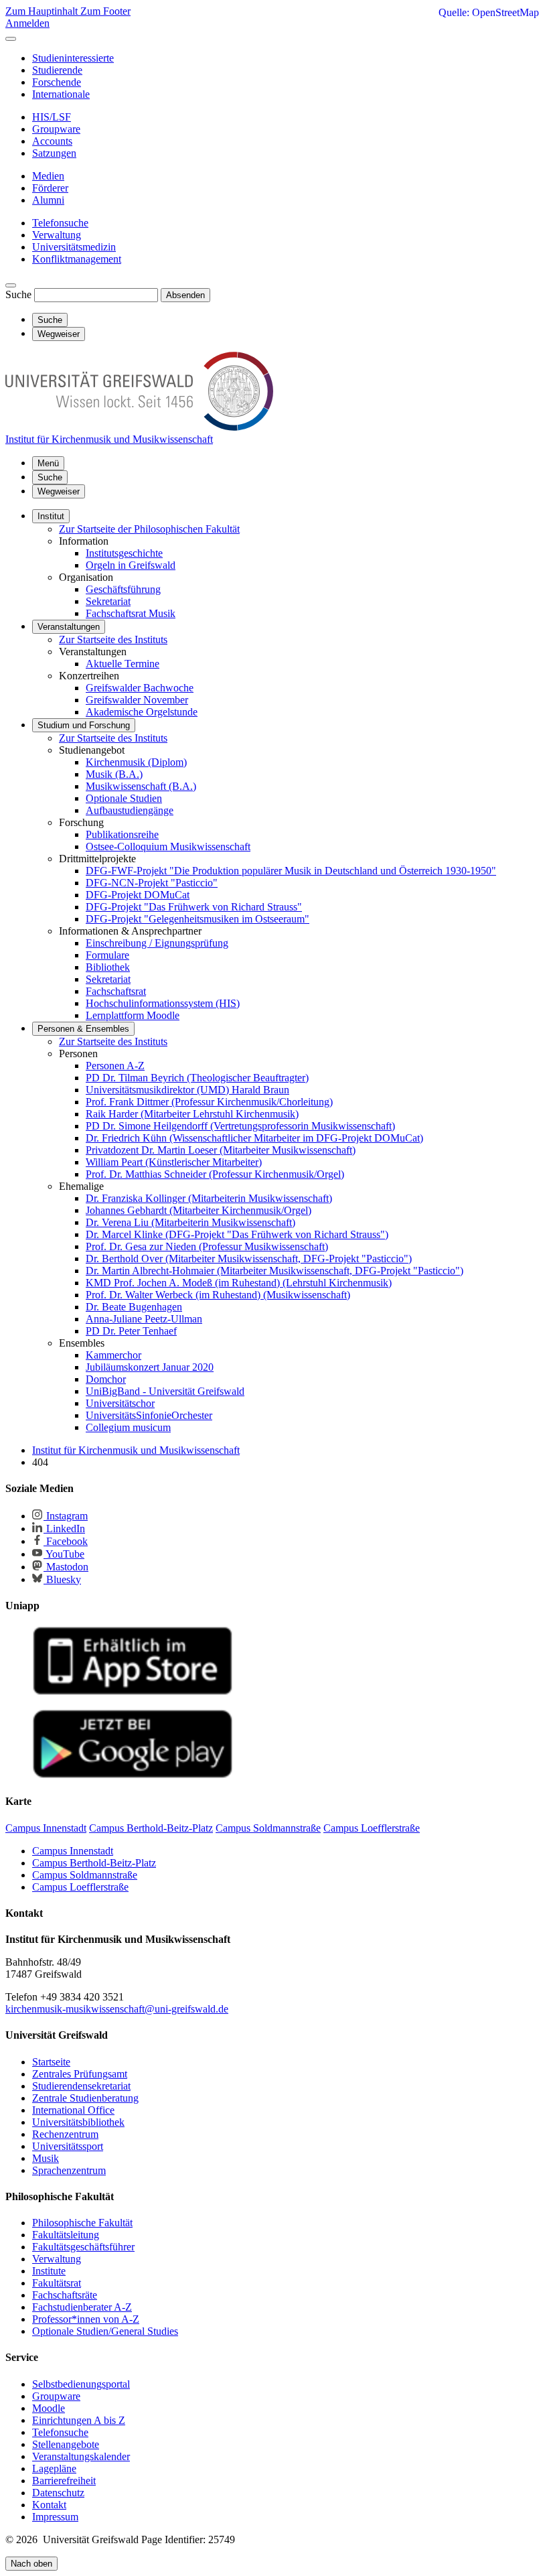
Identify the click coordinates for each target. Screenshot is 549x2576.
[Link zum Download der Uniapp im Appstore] (133, 1692)
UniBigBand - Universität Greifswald (165, 1391)
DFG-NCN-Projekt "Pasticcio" (152, 883)
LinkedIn (64, 1529)
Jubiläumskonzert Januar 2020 (150, 1367)
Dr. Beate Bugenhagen (134, 1307)
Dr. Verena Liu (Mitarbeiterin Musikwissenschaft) (190, 1222)
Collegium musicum (128, 1427)
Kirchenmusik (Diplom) (136, 762)
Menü (48, 463)
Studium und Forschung (84, 725)
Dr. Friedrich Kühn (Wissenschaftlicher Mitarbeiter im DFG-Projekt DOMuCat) (254, 1138)
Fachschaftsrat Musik (131, 613)
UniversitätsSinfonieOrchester (149, 1415)
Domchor (106, 1379)
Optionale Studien (124, 798)
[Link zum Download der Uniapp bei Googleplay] (133, 1775)
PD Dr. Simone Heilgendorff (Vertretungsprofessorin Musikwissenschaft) (240, 1126)
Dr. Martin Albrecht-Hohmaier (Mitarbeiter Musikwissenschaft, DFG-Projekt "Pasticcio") (274, 1271)
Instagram (66, 1516)
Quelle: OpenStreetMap (489, 12)
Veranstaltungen (69, 627)
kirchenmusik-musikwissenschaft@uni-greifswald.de (117, 2009)
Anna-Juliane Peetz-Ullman (144, 1319)
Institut (51, 516)
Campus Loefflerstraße (80, 1887)
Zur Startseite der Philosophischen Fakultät (149, 529)
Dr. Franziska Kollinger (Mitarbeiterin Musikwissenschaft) (209, 1198)
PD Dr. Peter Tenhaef (131, 1331)
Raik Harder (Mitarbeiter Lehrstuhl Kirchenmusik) (192, 1114)
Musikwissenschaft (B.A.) (141, 786)
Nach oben (31, 2564)
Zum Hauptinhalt (43, 11)
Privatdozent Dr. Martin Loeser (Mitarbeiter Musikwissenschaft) (221, 1150)
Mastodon (66, 1567)
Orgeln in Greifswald (131, 565)
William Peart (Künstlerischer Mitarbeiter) (174, 1162)
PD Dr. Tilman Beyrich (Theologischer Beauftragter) (197, 1078)
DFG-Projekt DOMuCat (138, 895)
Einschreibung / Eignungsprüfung (157, 943)
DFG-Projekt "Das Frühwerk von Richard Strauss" (194, 907)
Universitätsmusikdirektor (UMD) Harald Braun (187, 1090)
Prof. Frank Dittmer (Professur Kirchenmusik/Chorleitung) (209, 1102)
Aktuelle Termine (123, 664)
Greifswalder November (137, 700)
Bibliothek (108, 967)
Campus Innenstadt (73, 1851)
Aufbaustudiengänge (130, 810)
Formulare (107, 955)
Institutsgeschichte (124, 553)
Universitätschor (120, 1403)
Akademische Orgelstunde (142, 712)
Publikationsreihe (122, 834)
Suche (18, 294)
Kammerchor (113, 1355)
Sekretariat (108, 601)
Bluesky (62, 1579)
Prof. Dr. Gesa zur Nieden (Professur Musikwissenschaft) (207, 1246)
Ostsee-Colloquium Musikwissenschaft (168, 846)
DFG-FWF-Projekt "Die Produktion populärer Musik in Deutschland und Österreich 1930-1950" (291, 871)
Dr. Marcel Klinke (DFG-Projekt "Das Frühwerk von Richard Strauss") (237, 1234)
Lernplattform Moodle (133, 1015)
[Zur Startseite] (139, 427)
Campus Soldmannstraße (85, 1875)
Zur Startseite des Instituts (113, 639)
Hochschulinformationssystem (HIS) (163, 1003)
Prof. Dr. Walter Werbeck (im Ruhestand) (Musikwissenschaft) (218, 1295)
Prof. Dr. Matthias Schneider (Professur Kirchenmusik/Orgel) (215, 1174)
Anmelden (27, 23)
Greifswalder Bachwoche (140, 688)
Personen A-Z (115, 1066)
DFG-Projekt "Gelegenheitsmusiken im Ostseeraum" (198, 919)
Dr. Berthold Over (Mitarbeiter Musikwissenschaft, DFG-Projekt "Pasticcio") (249, 1259)
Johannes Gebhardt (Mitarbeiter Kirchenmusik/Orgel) (199, 1210)
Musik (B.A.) (114, 774)
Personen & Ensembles (83, 1029)
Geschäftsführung (123, 589)
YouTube (64, 1554)
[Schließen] (11, 39)
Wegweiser (59, 491)
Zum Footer (105, 11)
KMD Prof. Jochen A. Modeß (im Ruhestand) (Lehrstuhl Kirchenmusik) (239, 1283)
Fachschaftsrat (116, 991)
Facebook (66, 1541)
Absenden (185, 295)
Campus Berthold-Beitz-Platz (94, 1863)
